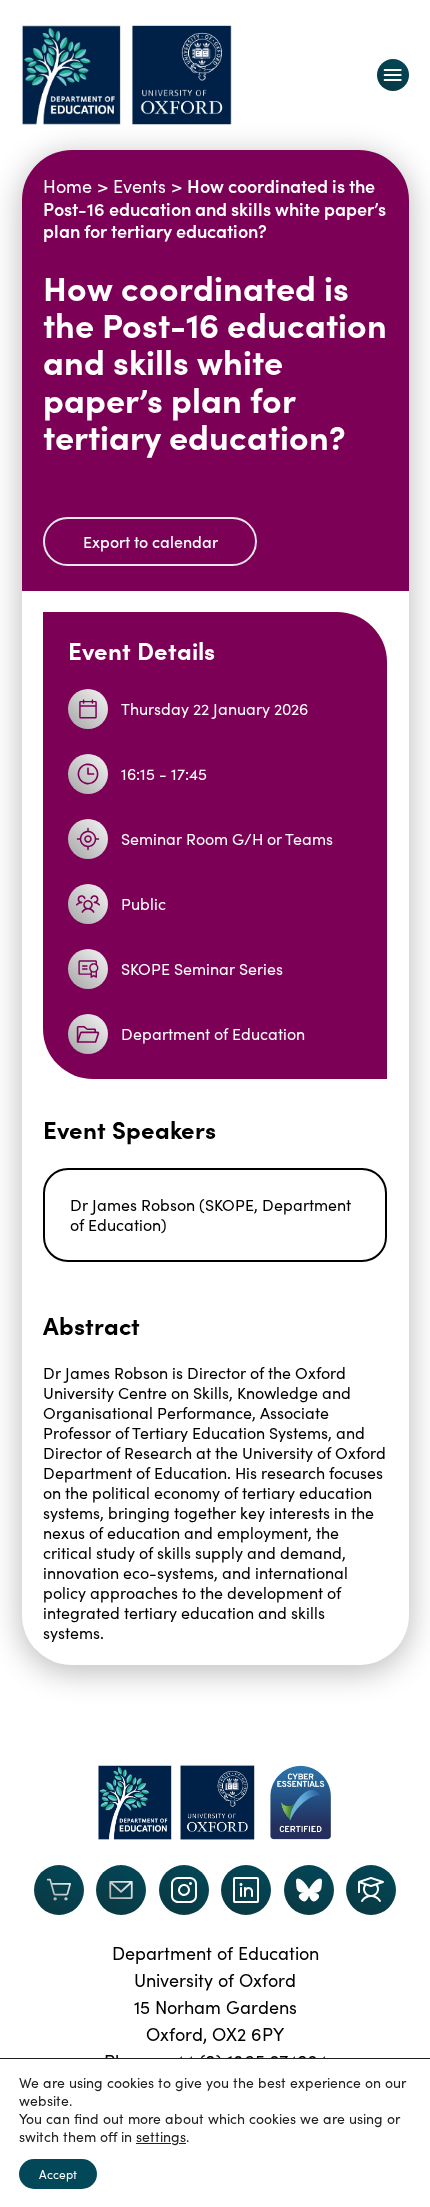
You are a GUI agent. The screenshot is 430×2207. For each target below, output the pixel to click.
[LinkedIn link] (246, 1890)
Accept (58, 2174)
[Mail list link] (121, 1890)
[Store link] (59, 1890)
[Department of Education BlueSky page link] (309, 1890)
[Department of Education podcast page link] (371, 1890)
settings (161, 2137)
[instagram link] (184, 1890)
